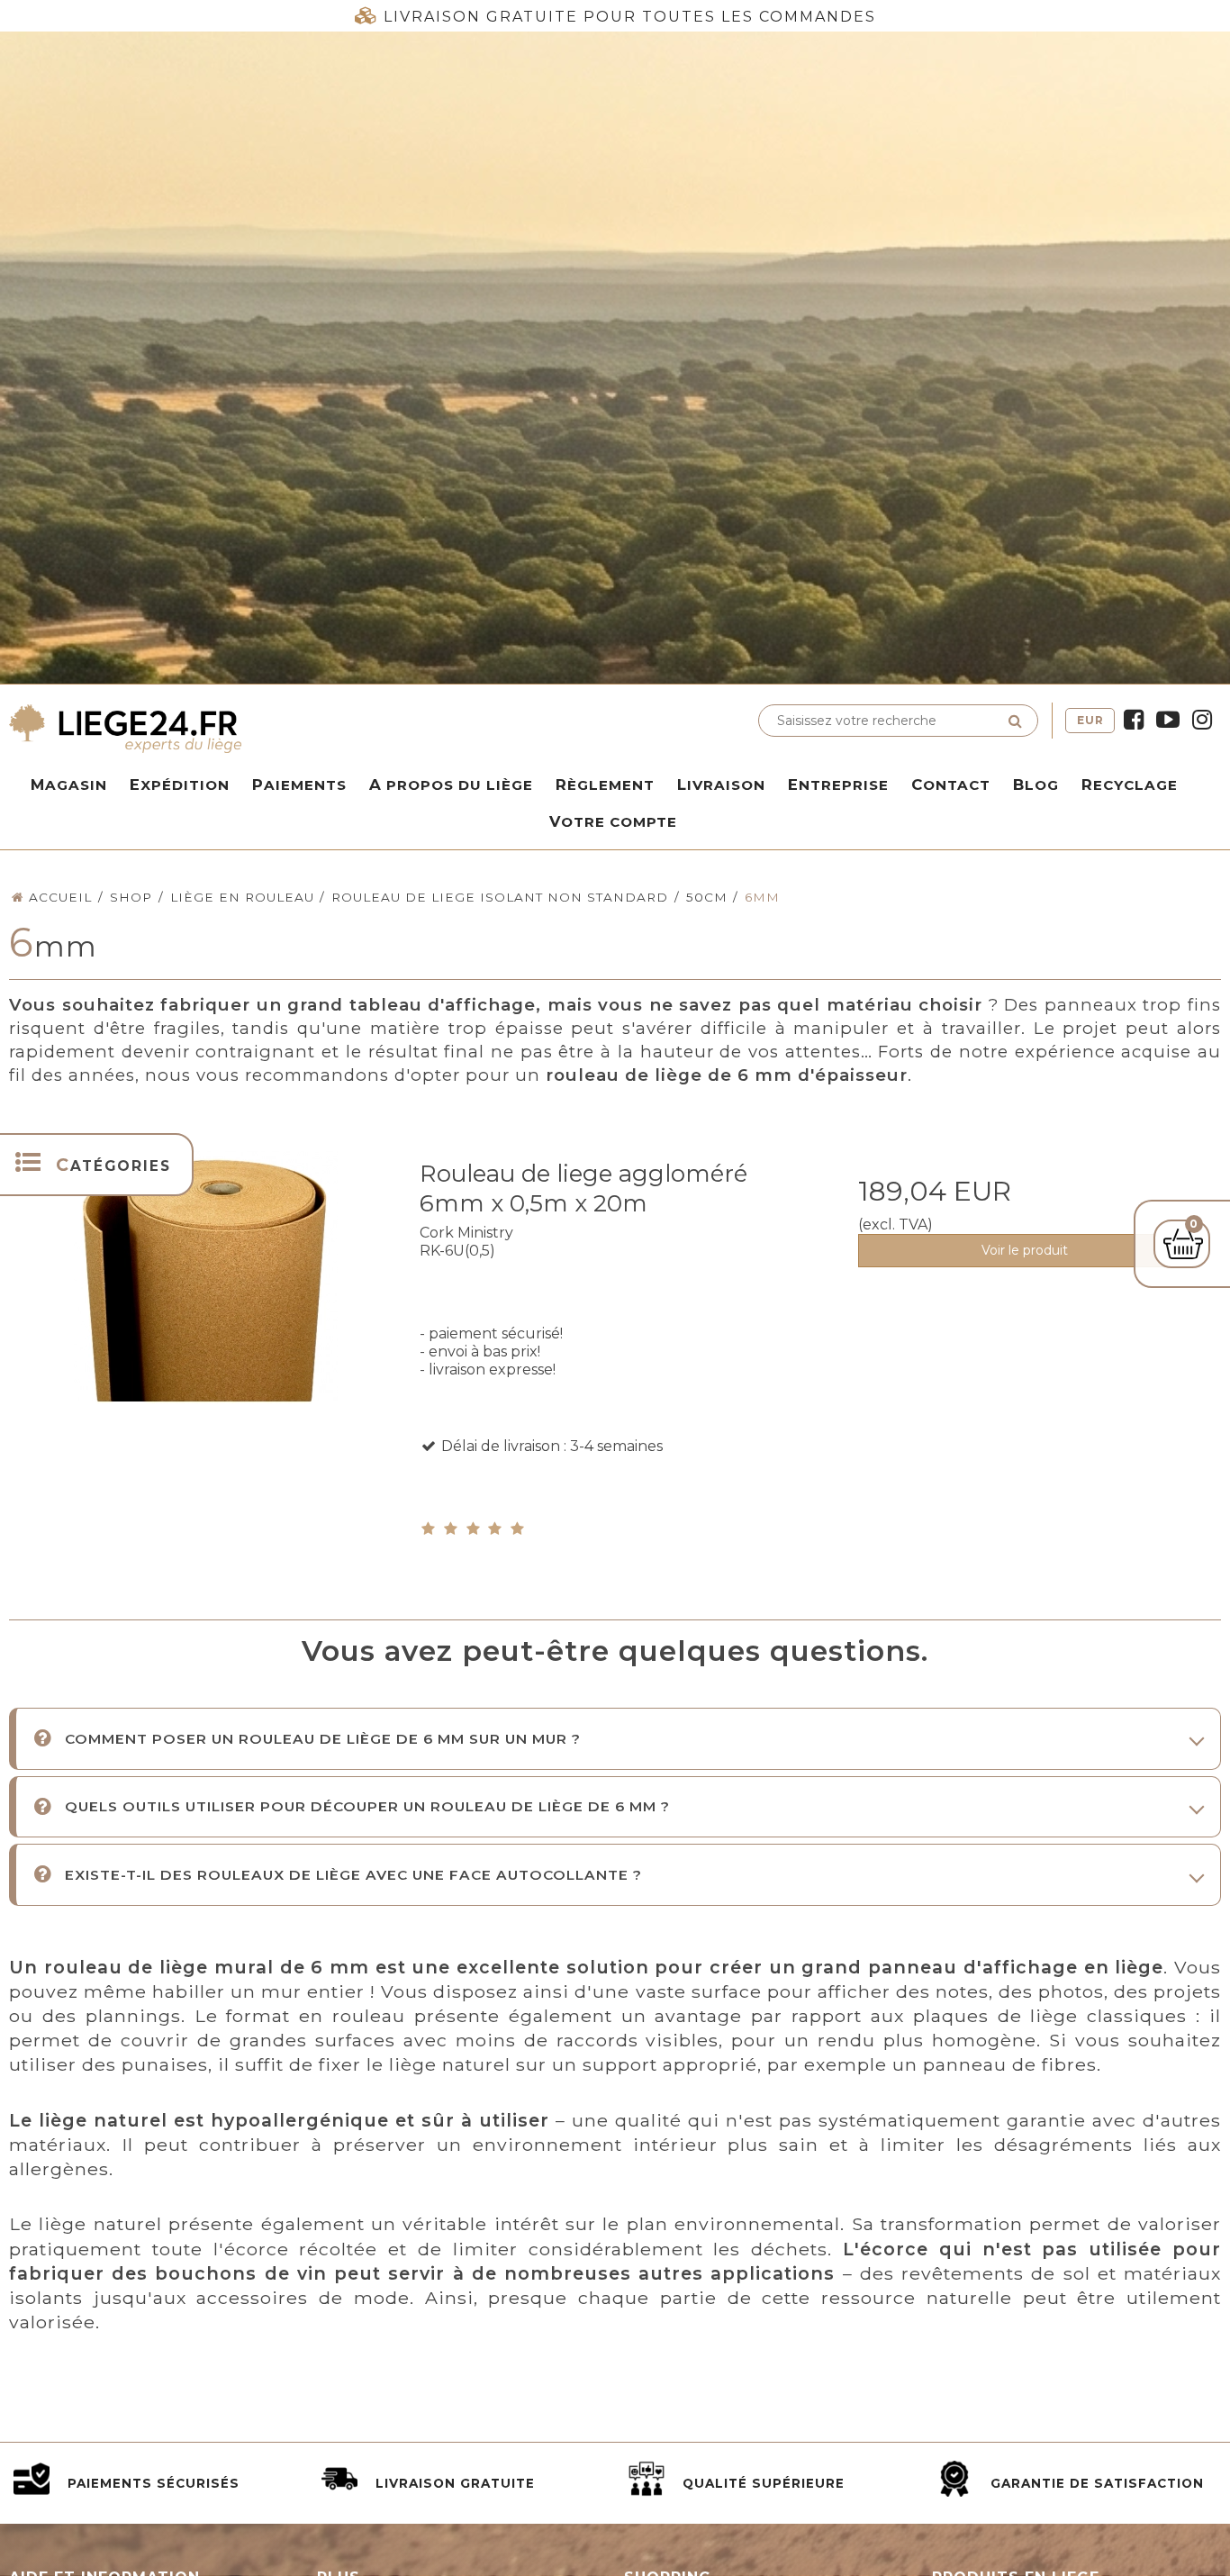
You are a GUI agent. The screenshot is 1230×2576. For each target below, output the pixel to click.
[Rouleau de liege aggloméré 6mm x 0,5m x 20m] (206, 1341)
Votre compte (613, 821)
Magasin (69, 785)
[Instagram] (1202, 721)
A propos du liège (451, 785)
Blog (1036, 785)
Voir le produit (1025, 1250)
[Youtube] (1168, 721)
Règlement (605, 785)
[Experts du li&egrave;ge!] (307, 728)
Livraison (721, 785)
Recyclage (1130, 785)
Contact (951, 785)
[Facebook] (1134, 721)
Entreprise (838, 785)
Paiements (299, 785)
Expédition (180, 785)
